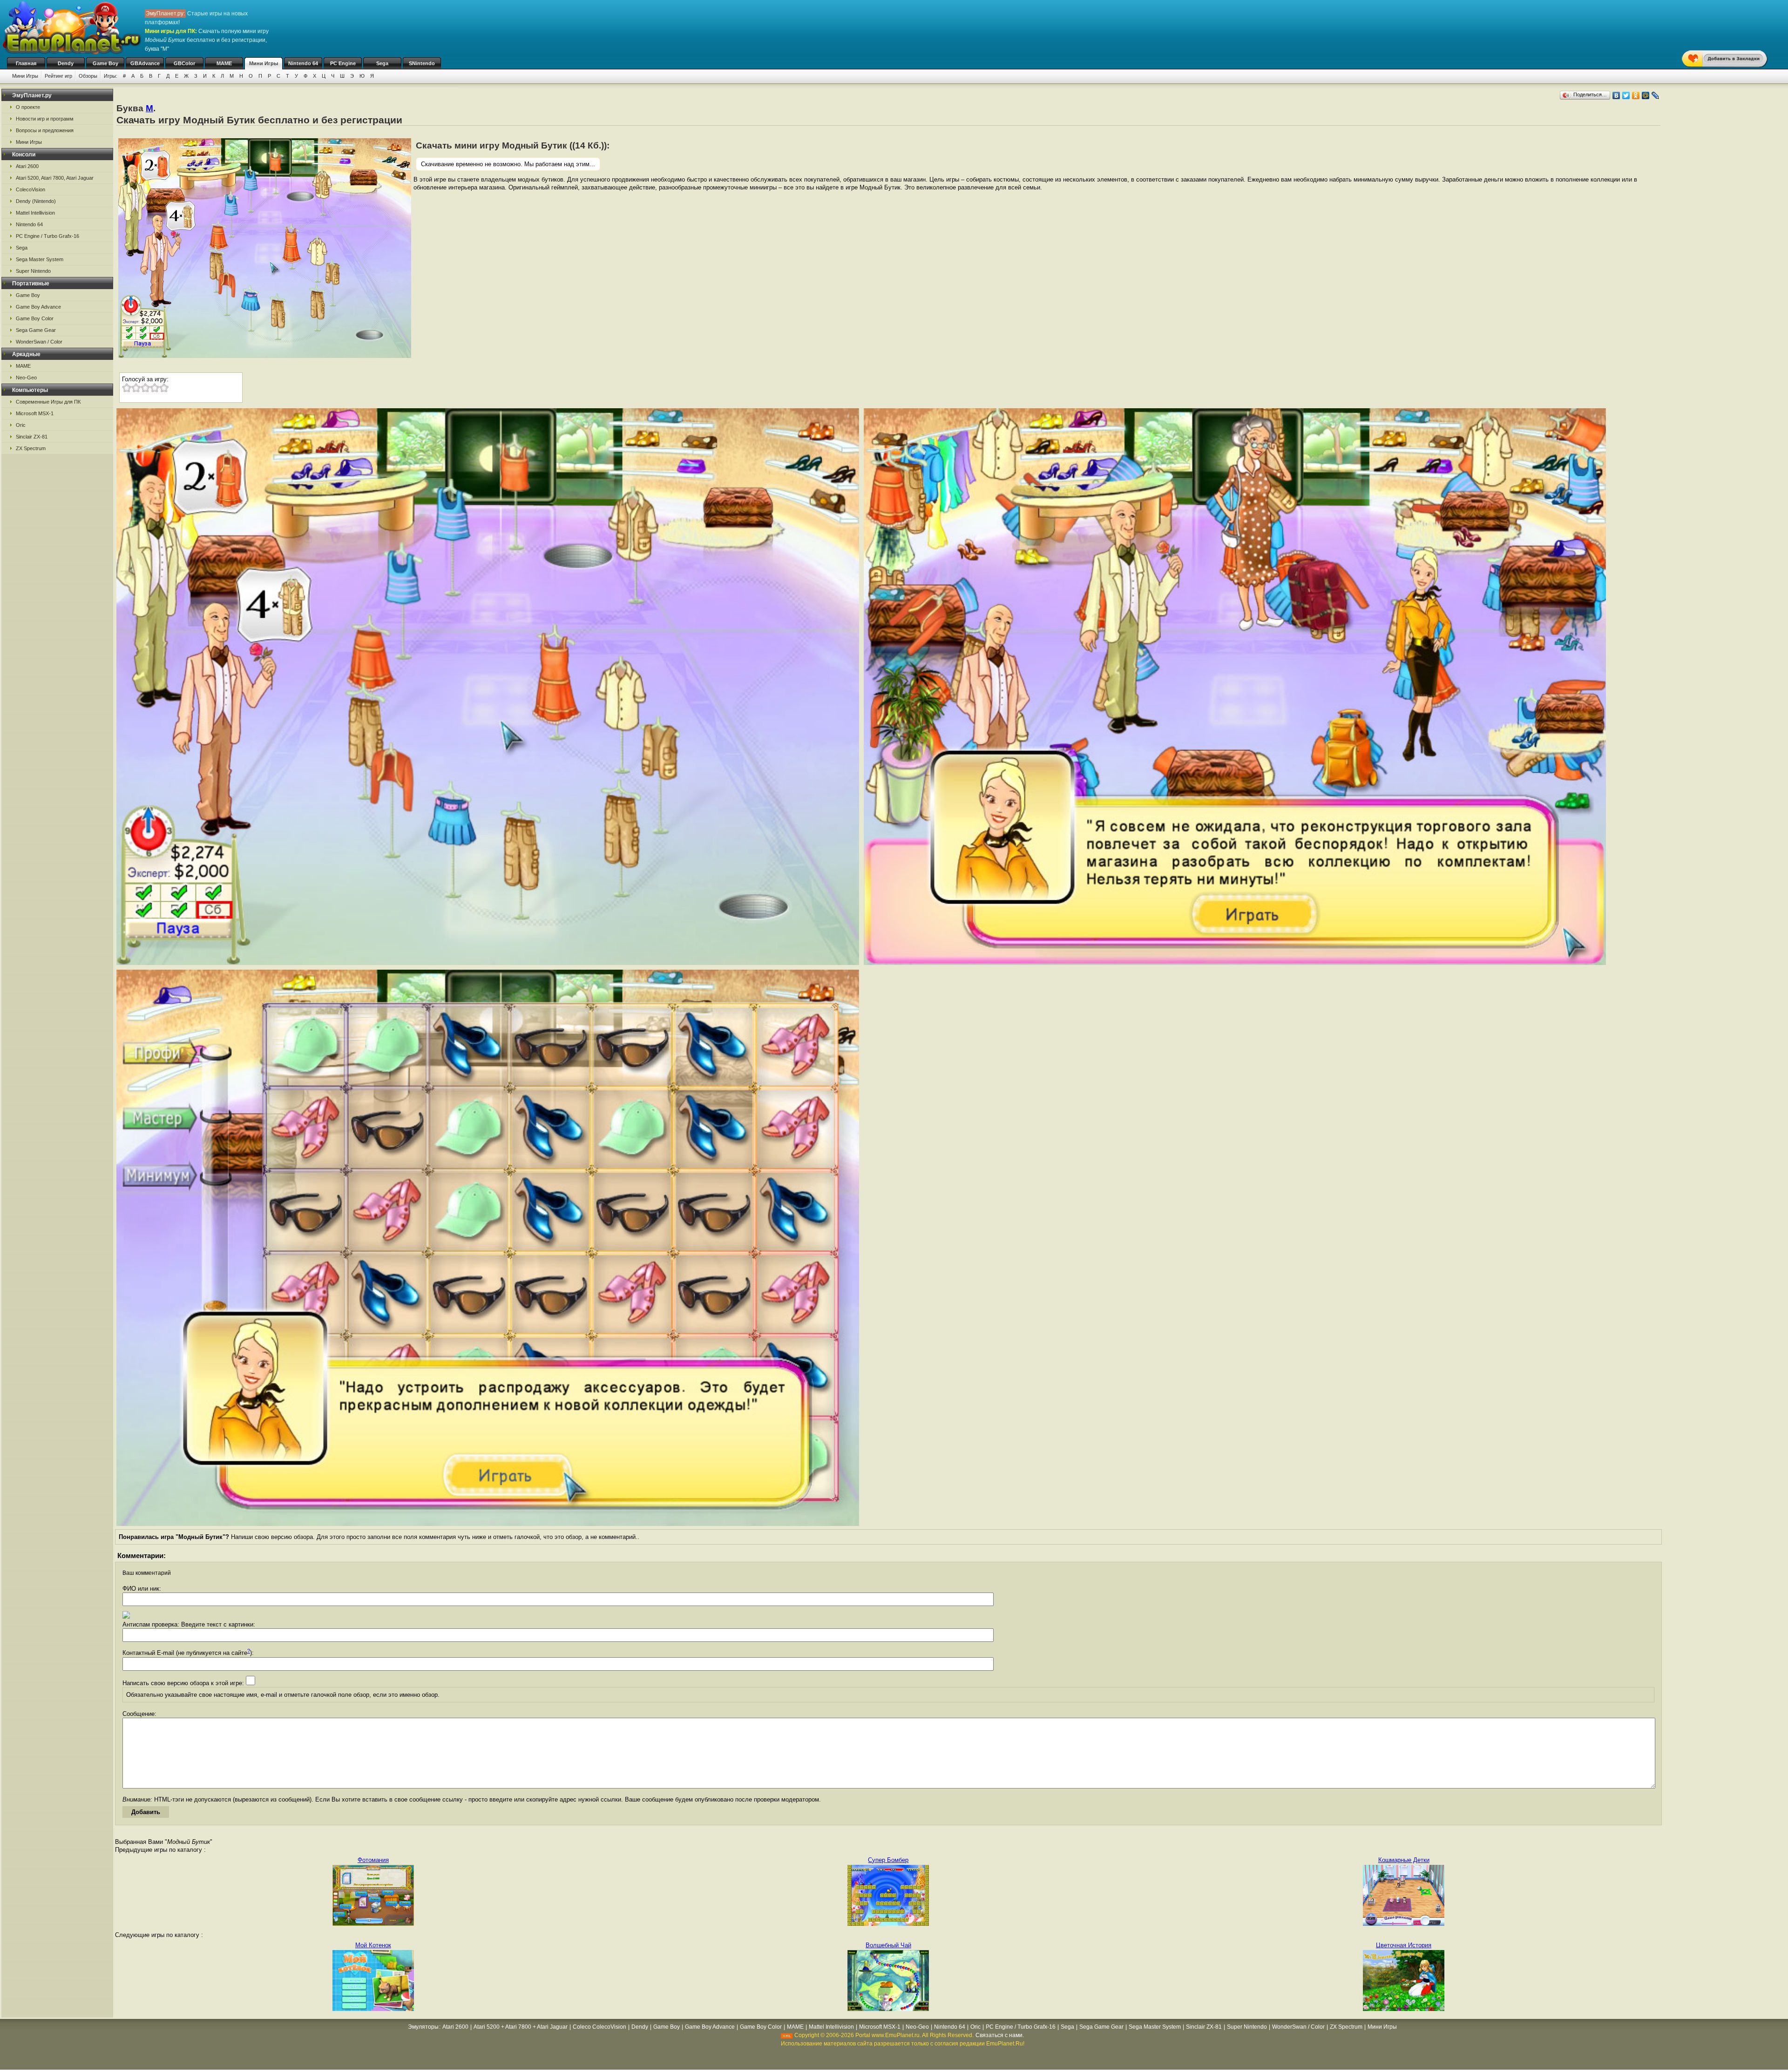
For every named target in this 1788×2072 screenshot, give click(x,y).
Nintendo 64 (303, 63)
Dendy (66, 63)
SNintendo (422, 63)
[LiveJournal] (1656, 95)
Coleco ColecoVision (599, 2027)
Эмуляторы (423, 2027)
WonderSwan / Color (39, 342)
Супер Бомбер (888, 1860)
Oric (21, 425)
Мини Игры (264, 63)
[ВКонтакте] (1616, 95)
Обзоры (88, 76)
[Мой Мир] (1646, 95)
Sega (382, 63)
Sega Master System (40, 259)
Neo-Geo (26, 378)
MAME (224, 63)
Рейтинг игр (58, 76)
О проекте (28, 107)
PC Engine (343, 63)
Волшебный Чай (888, 1945)
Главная (26, 63)
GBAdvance (145, 63)
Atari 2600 (27, 166)
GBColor (184, 63)
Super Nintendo (33, 271)
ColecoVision (30, 189)
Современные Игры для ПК (48, 402)
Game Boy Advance (38, 307)
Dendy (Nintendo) (36, 201)
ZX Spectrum (31, 448)
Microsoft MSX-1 (35, 413)
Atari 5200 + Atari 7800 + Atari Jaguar (521, 2027)
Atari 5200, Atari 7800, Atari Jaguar (55, 178)
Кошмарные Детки (1404, 1860)
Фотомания (373, 1860)
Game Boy (105, 63)
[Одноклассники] (1636, 95)
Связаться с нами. (1000, 2035)
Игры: (111, 76)
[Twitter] (1626, 95)
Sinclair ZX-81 (32, 437)
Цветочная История (1404, 1945)
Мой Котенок (373, 1945)
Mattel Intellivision (35, 213)
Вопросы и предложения (45, 130)
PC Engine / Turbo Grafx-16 (47, 236)
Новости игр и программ (45, 119)
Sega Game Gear (36, 330)
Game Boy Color (35, 318)
